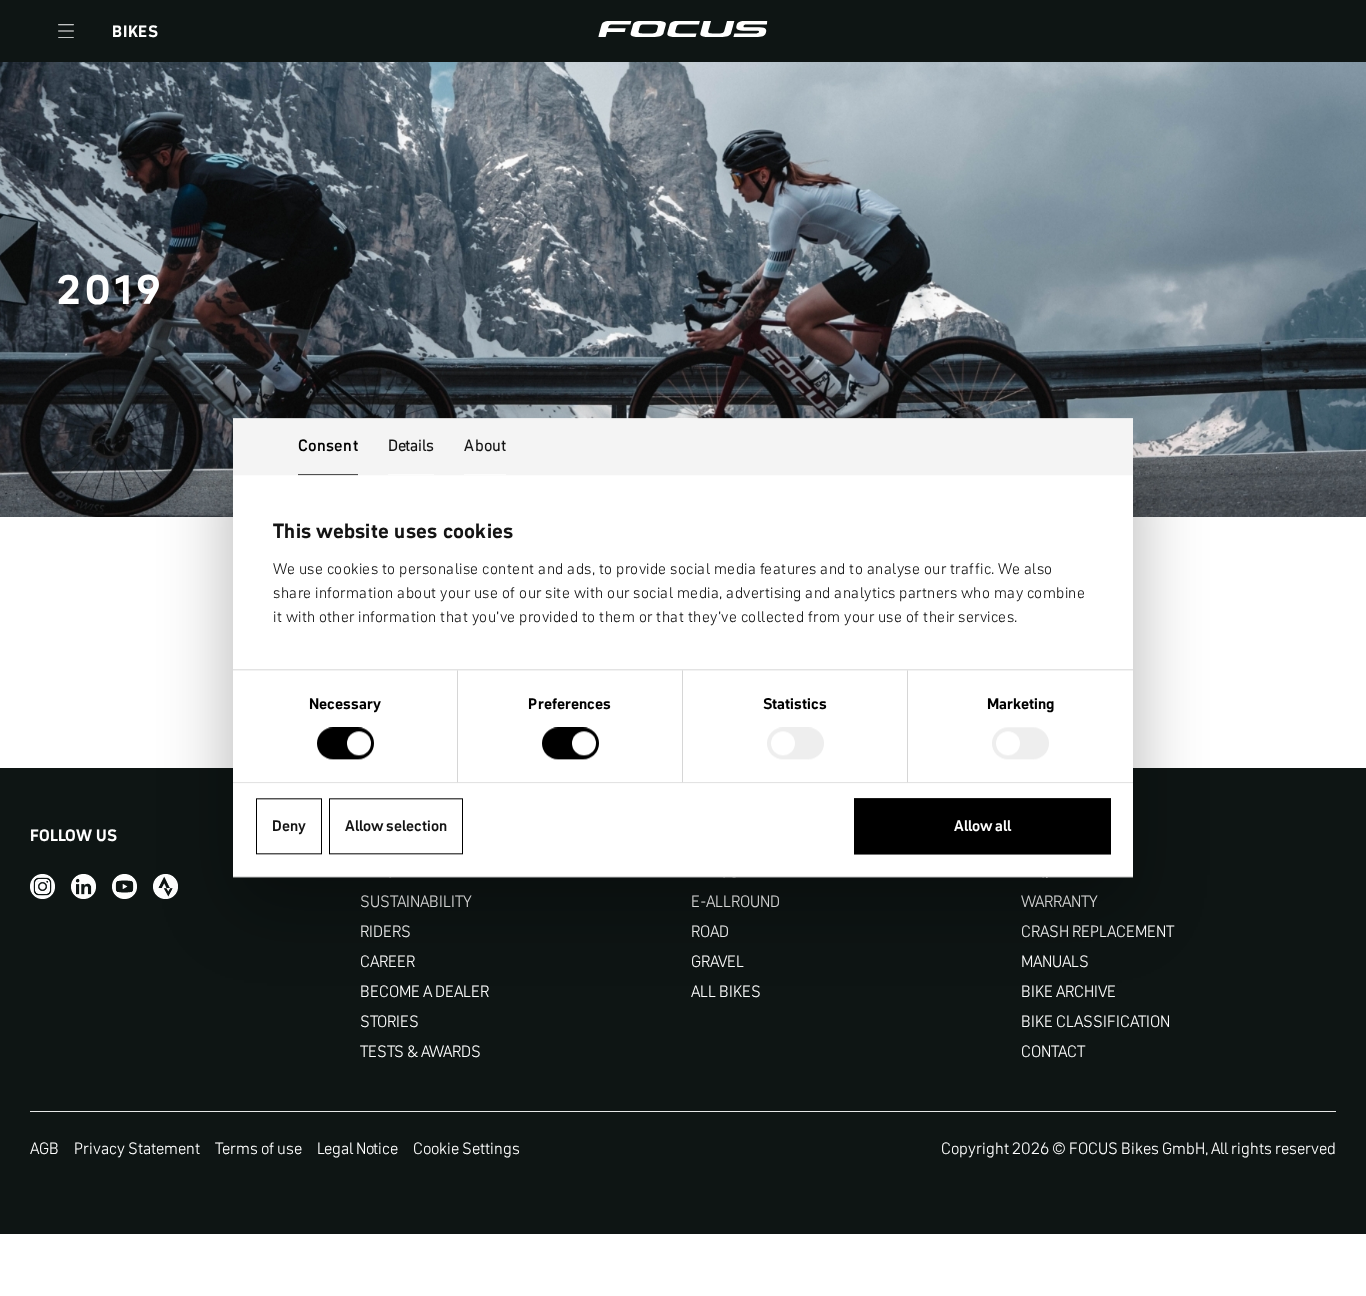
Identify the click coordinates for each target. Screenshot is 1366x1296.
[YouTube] (124, 885)
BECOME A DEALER (424, 991)
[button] (66, 31)
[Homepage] (682, 31)
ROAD (710, 931)
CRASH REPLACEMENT (1097, 931)
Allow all (982, 825)
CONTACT (1053, 1051)
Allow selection (396, 825)
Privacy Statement (137, 1148)
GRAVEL (717, 961)
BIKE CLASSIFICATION (1095, 1021)
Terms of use (258, 1148)
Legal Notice (357, 1148)
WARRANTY (1059, 901)
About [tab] (485, 445)
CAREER (387, 961)
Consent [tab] (328, 445)
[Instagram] (42, 885)
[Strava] (165, 885)
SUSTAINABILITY (416, 901)
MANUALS (1055, 961)
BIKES (135, 31)
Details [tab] (411, 445)
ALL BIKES (726, 991)
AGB (44, 1148)
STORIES (389, 1021)
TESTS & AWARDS (420, 1051)
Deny (289, 825)
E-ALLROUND (735, 901)
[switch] (570, 746)
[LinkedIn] (83, 885)
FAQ (1034, 871)
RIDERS (385, 931)
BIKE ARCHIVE (1068, 991)
